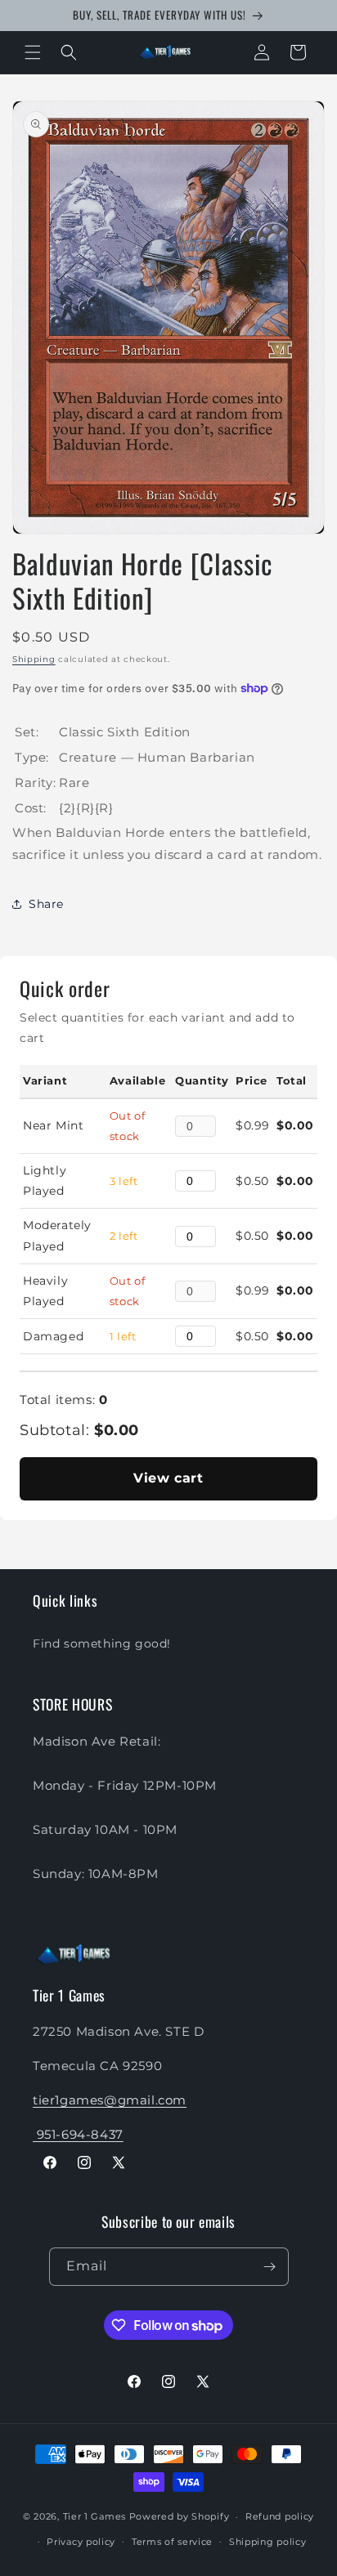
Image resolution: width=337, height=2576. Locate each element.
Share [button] (46, 904)
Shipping (34, 659)
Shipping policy (268, 2542)
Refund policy (280, 2516)
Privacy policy (81, 2542)
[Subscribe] (270, 2267)
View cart (168, 1478)
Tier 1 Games (94, 2516)
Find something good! (102, 1644)
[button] (33, 52)
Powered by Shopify (180, 2516)
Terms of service (172, 2542)
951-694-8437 (78, 2134)
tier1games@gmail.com (110, 2100)
